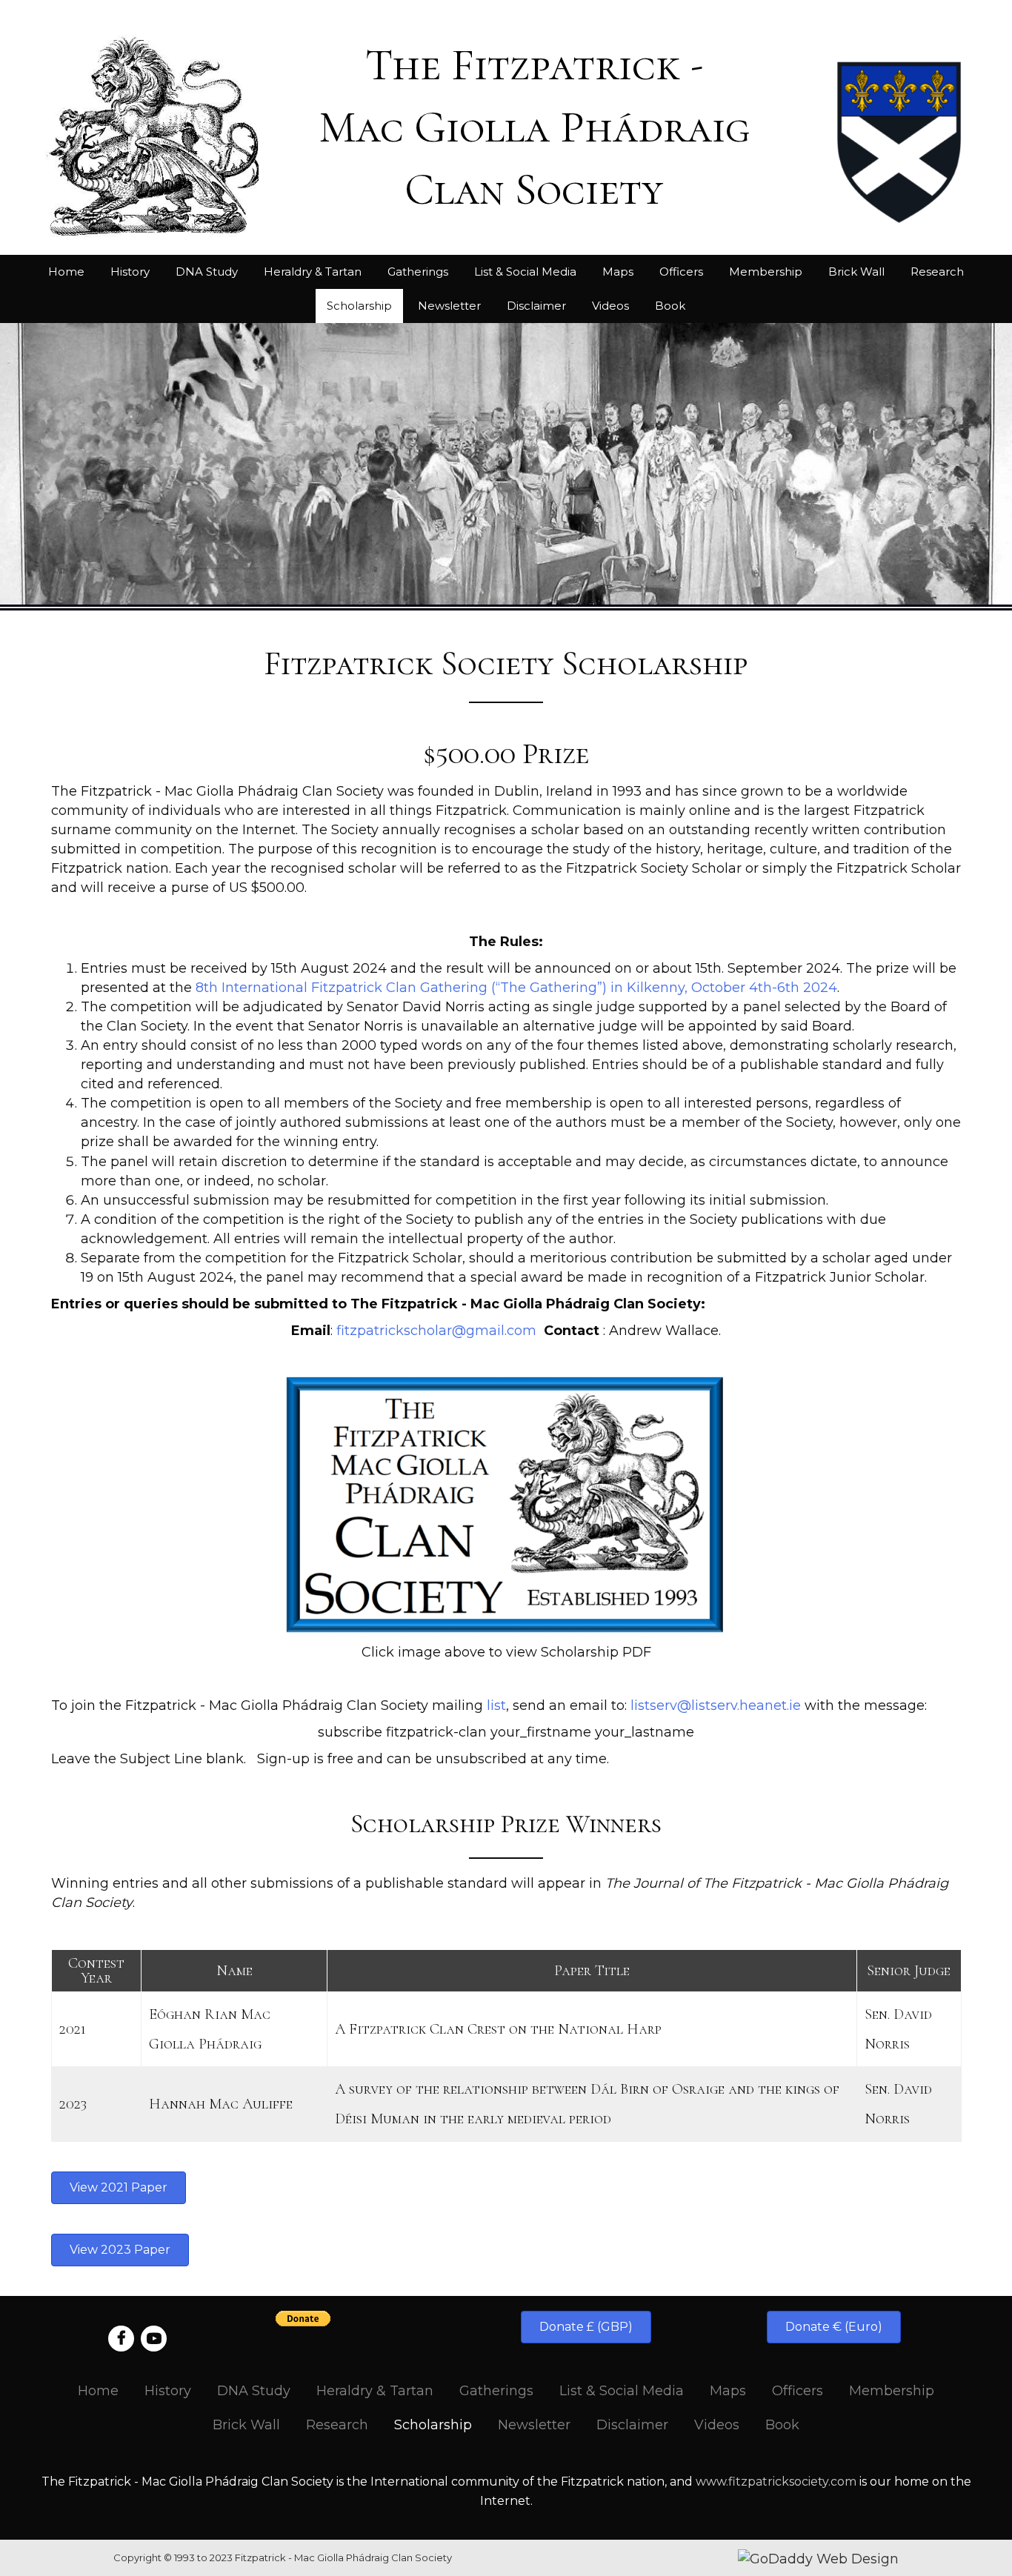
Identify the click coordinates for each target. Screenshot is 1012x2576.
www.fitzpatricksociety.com (776, 2482)
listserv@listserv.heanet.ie (716, 1705)
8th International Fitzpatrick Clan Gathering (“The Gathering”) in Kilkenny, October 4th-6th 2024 (516, 988)
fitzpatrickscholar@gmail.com (436, 1331)
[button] (119, 2188)
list (496, 1705)
